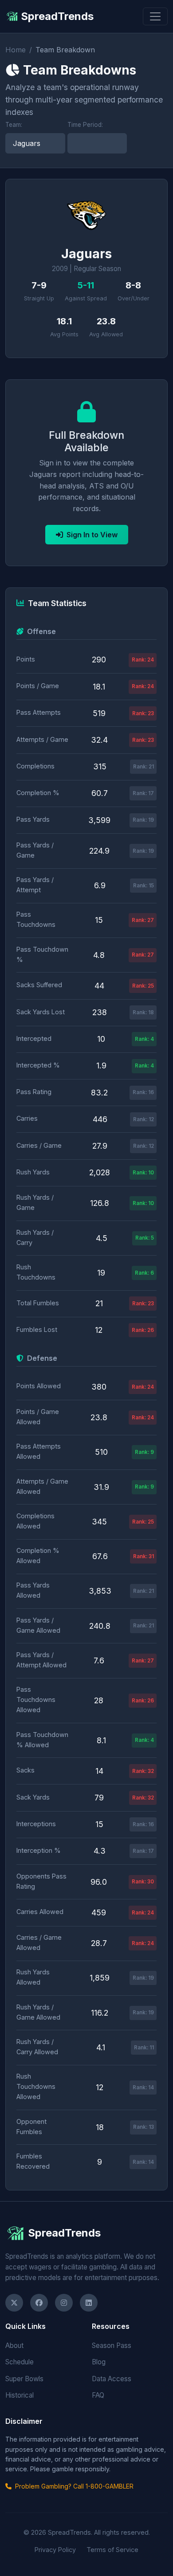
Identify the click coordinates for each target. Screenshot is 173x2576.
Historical (20, 2395)
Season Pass (112, 2346)
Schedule (20, 2362)
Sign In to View (92, 535)
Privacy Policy (55, 2550)
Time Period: (85, 125)
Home (16, 50)
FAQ (98, 2395)
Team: (14, 125)
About (14, 2346)
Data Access (112, 2379)
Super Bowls (24, 2379)
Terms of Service (112, 2550)
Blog (99, 2362)
